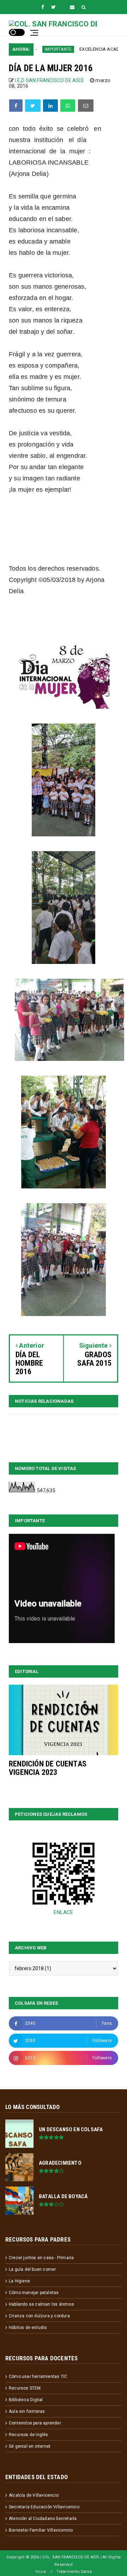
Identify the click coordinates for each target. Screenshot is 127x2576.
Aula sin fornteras (27, 2411)
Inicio (41, 2572)
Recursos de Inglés (29, 2435)
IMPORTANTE (39, 49)
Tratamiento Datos (74, 2572)
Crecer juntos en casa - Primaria (41, 2258)
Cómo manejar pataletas (34, 2293)
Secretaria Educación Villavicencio (44, 2507)
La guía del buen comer (32, 2269)
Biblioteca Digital (26, 2400)
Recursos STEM (25, 2388)
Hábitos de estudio (28, 2328)
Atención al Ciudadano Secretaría (43, 2519)
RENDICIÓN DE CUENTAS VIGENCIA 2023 (48, 1768)
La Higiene (19, 2281)
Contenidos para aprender (35, 2423)
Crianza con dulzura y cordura (39, 2316)
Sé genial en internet (30, 2446)
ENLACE (63, 1912)
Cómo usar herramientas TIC (38, 2377)
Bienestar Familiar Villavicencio (41, 2530)
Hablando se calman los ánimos (41, 2304)
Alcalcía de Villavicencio (34, 2495)
